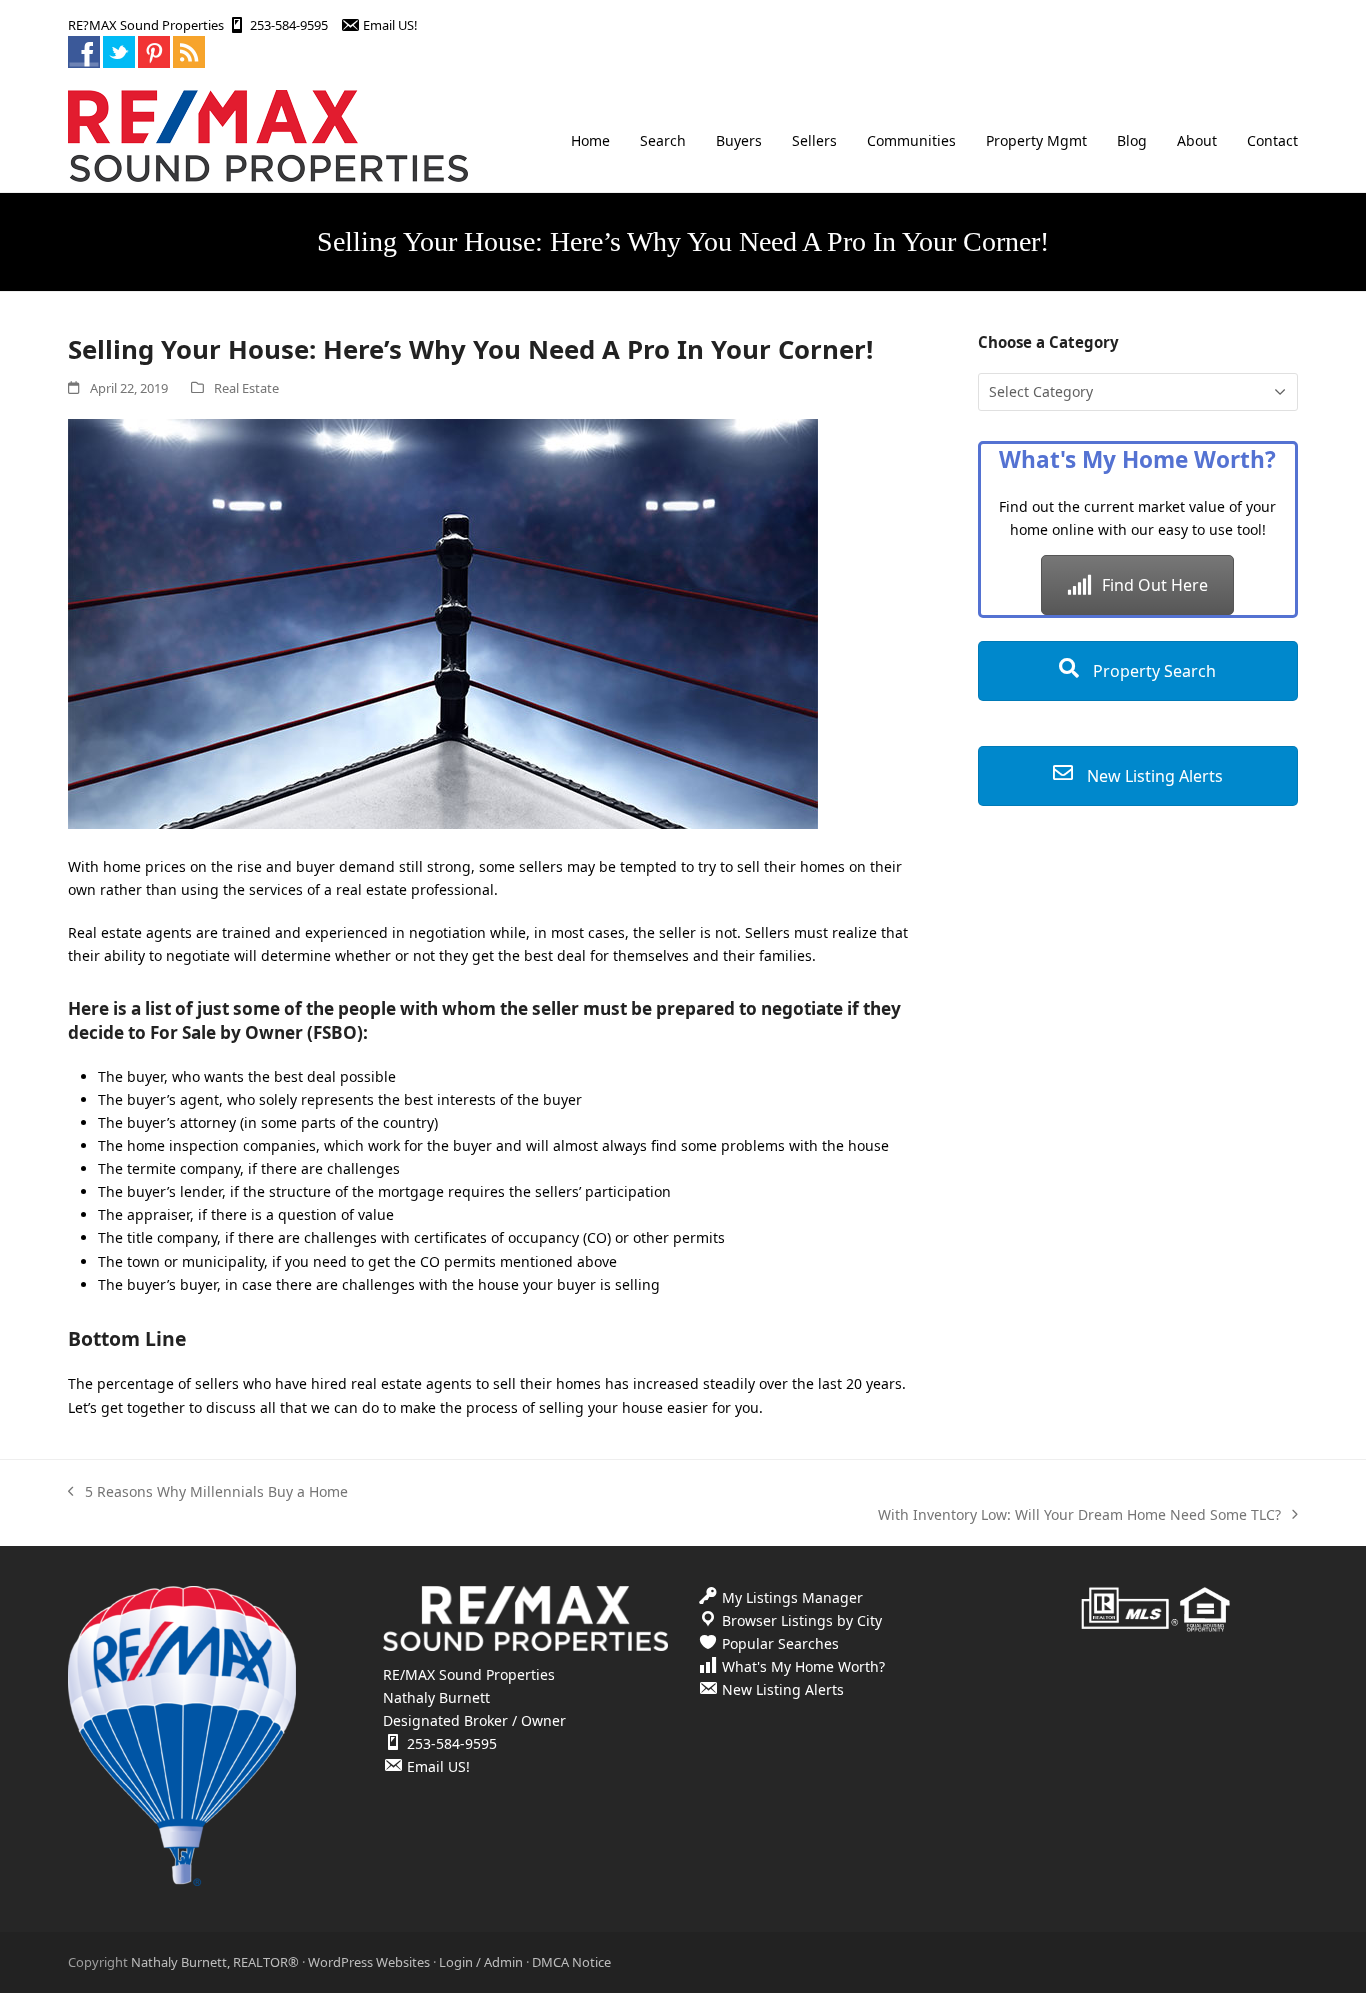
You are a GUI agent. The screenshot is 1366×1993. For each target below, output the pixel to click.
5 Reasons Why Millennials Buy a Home (208, 1492)
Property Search (1152, 671)
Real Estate (246, 388)
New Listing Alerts (1153, 776)
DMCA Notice (571, 1962)
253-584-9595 (289, 25)
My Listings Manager (792, 1597)
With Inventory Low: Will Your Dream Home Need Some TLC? (1079, 1515)
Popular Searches (780, 1643)
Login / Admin (481, 1962)
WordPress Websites (369, 1962)
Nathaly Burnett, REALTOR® (215, 1962)
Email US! (390, 25)
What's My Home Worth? (803, 1666)
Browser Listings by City (802, 1620)
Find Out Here (1155, 585)
